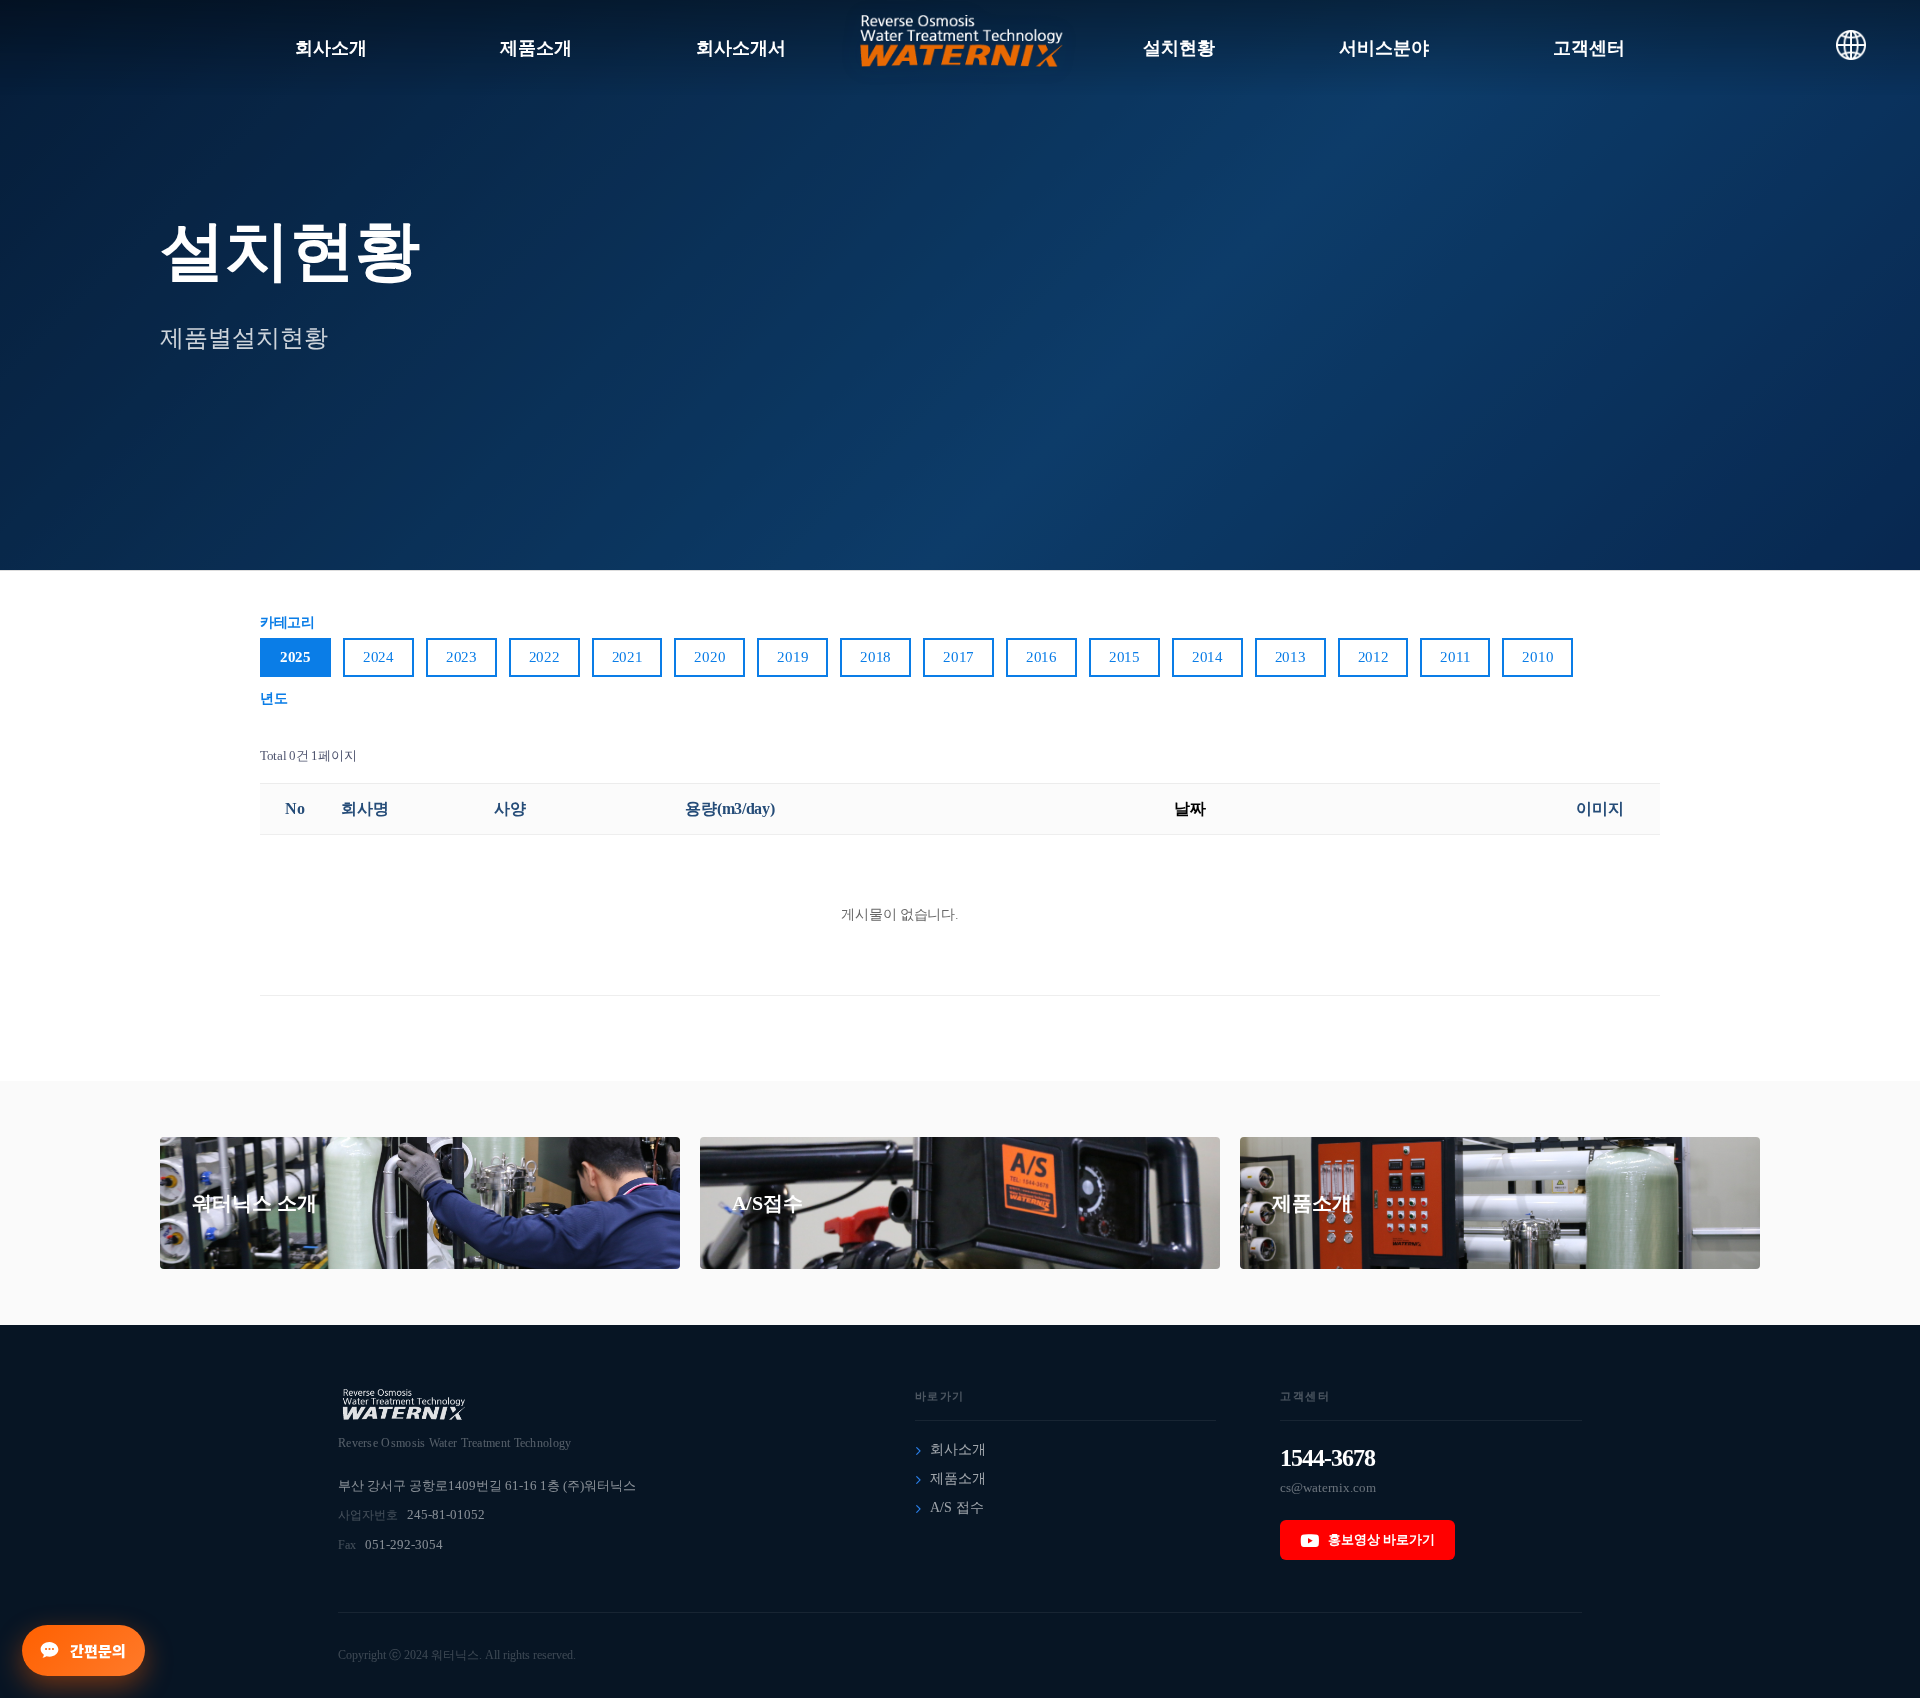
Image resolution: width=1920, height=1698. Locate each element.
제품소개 (1312, 1203)
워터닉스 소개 (254, 1203)
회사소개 (958, 1449)
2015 (1124, 657)
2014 (1207, 657)
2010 (1537, 657)
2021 (627, 657)
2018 (875, 657)
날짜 (1189, 808)
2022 (544, 657)
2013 (1290, 657)
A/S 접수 (957, 1507)
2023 (461, 657)
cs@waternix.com (1328, 1487)
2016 (1041, 657)
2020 (709, 657)
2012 (1373, 657)
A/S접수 (767, 1203)
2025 (295, 657)
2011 (1455, 657)
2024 (378, 657)
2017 (958, 657)
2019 (792, 657)
